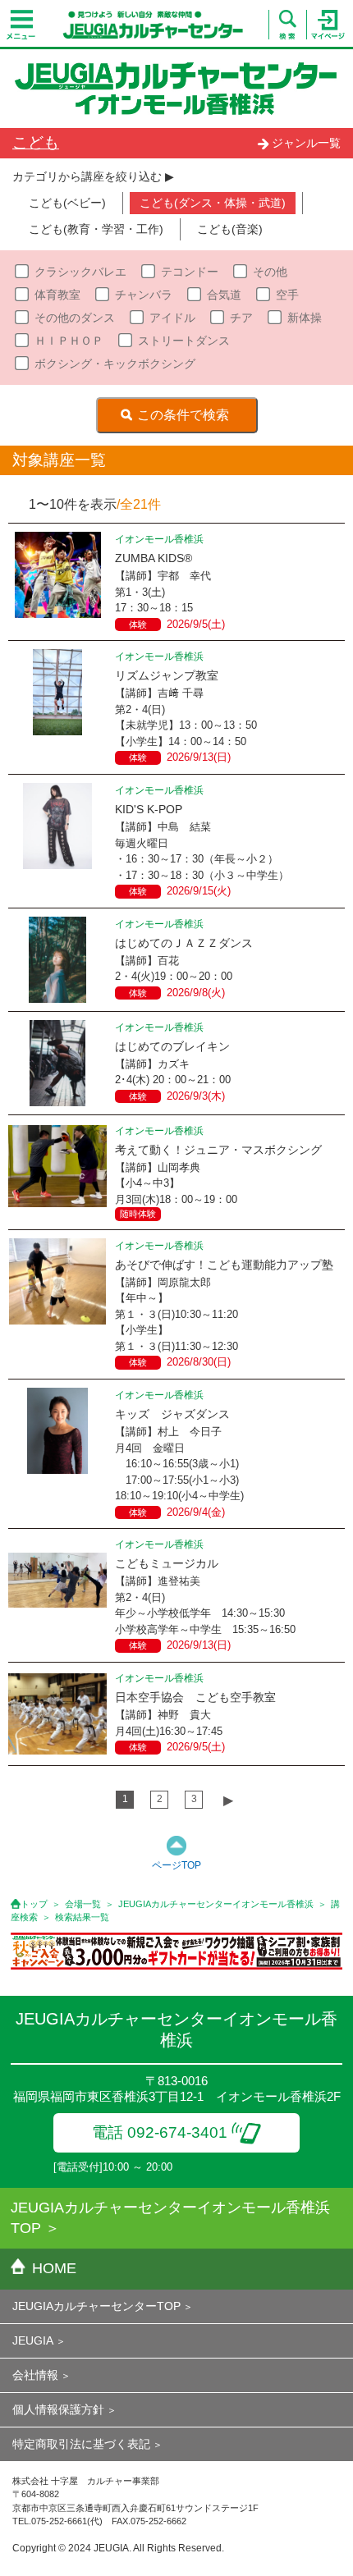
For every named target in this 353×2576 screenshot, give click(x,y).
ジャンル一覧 (306, 143)
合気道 (224, 295)
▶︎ (228, 1800)
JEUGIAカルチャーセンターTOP (96, 2306)
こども (36, 142)
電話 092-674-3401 (160, 2132)
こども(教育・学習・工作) (96, 229)
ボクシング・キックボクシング (115, 364)
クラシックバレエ (80, 272)
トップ (34, 1904)
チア (241, 318)
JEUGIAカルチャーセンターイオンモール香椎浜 (216, 1904)
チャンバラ (144, 295)
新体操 (305, 318)
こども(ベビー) (67, 203)
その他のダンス (75, 318)
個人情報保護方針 (58, 2409)
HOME (54, 2268)
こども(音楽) (230, 229)
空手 (287, 295)
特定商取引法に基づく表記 (81, 2444)
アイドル (172, 318)
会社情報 (35, 2375)
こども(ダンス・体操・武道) (213, 203)
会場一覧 (83, 1904)
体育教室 (57, 295)
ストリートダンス (184, 341)
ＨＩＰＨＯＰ (69, 341)
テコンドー (190, 272)
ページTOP (176, 1865)
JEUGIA (33, 2340)
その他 (270, 272)
